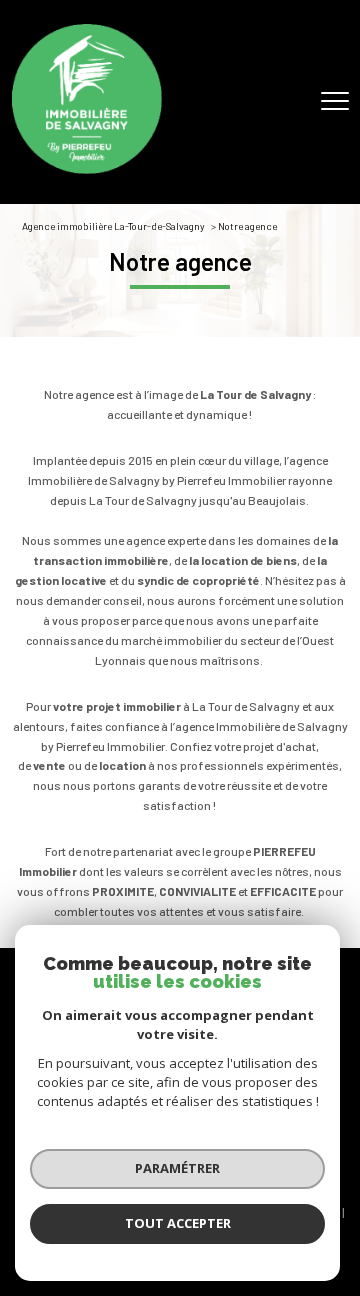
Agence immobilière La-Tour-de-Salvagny (113, 226)
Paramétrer (177, 1168)
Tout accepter (178, 1223)
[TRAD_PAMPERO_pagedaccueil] (87, 169)
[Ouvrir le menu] (335, 102)
